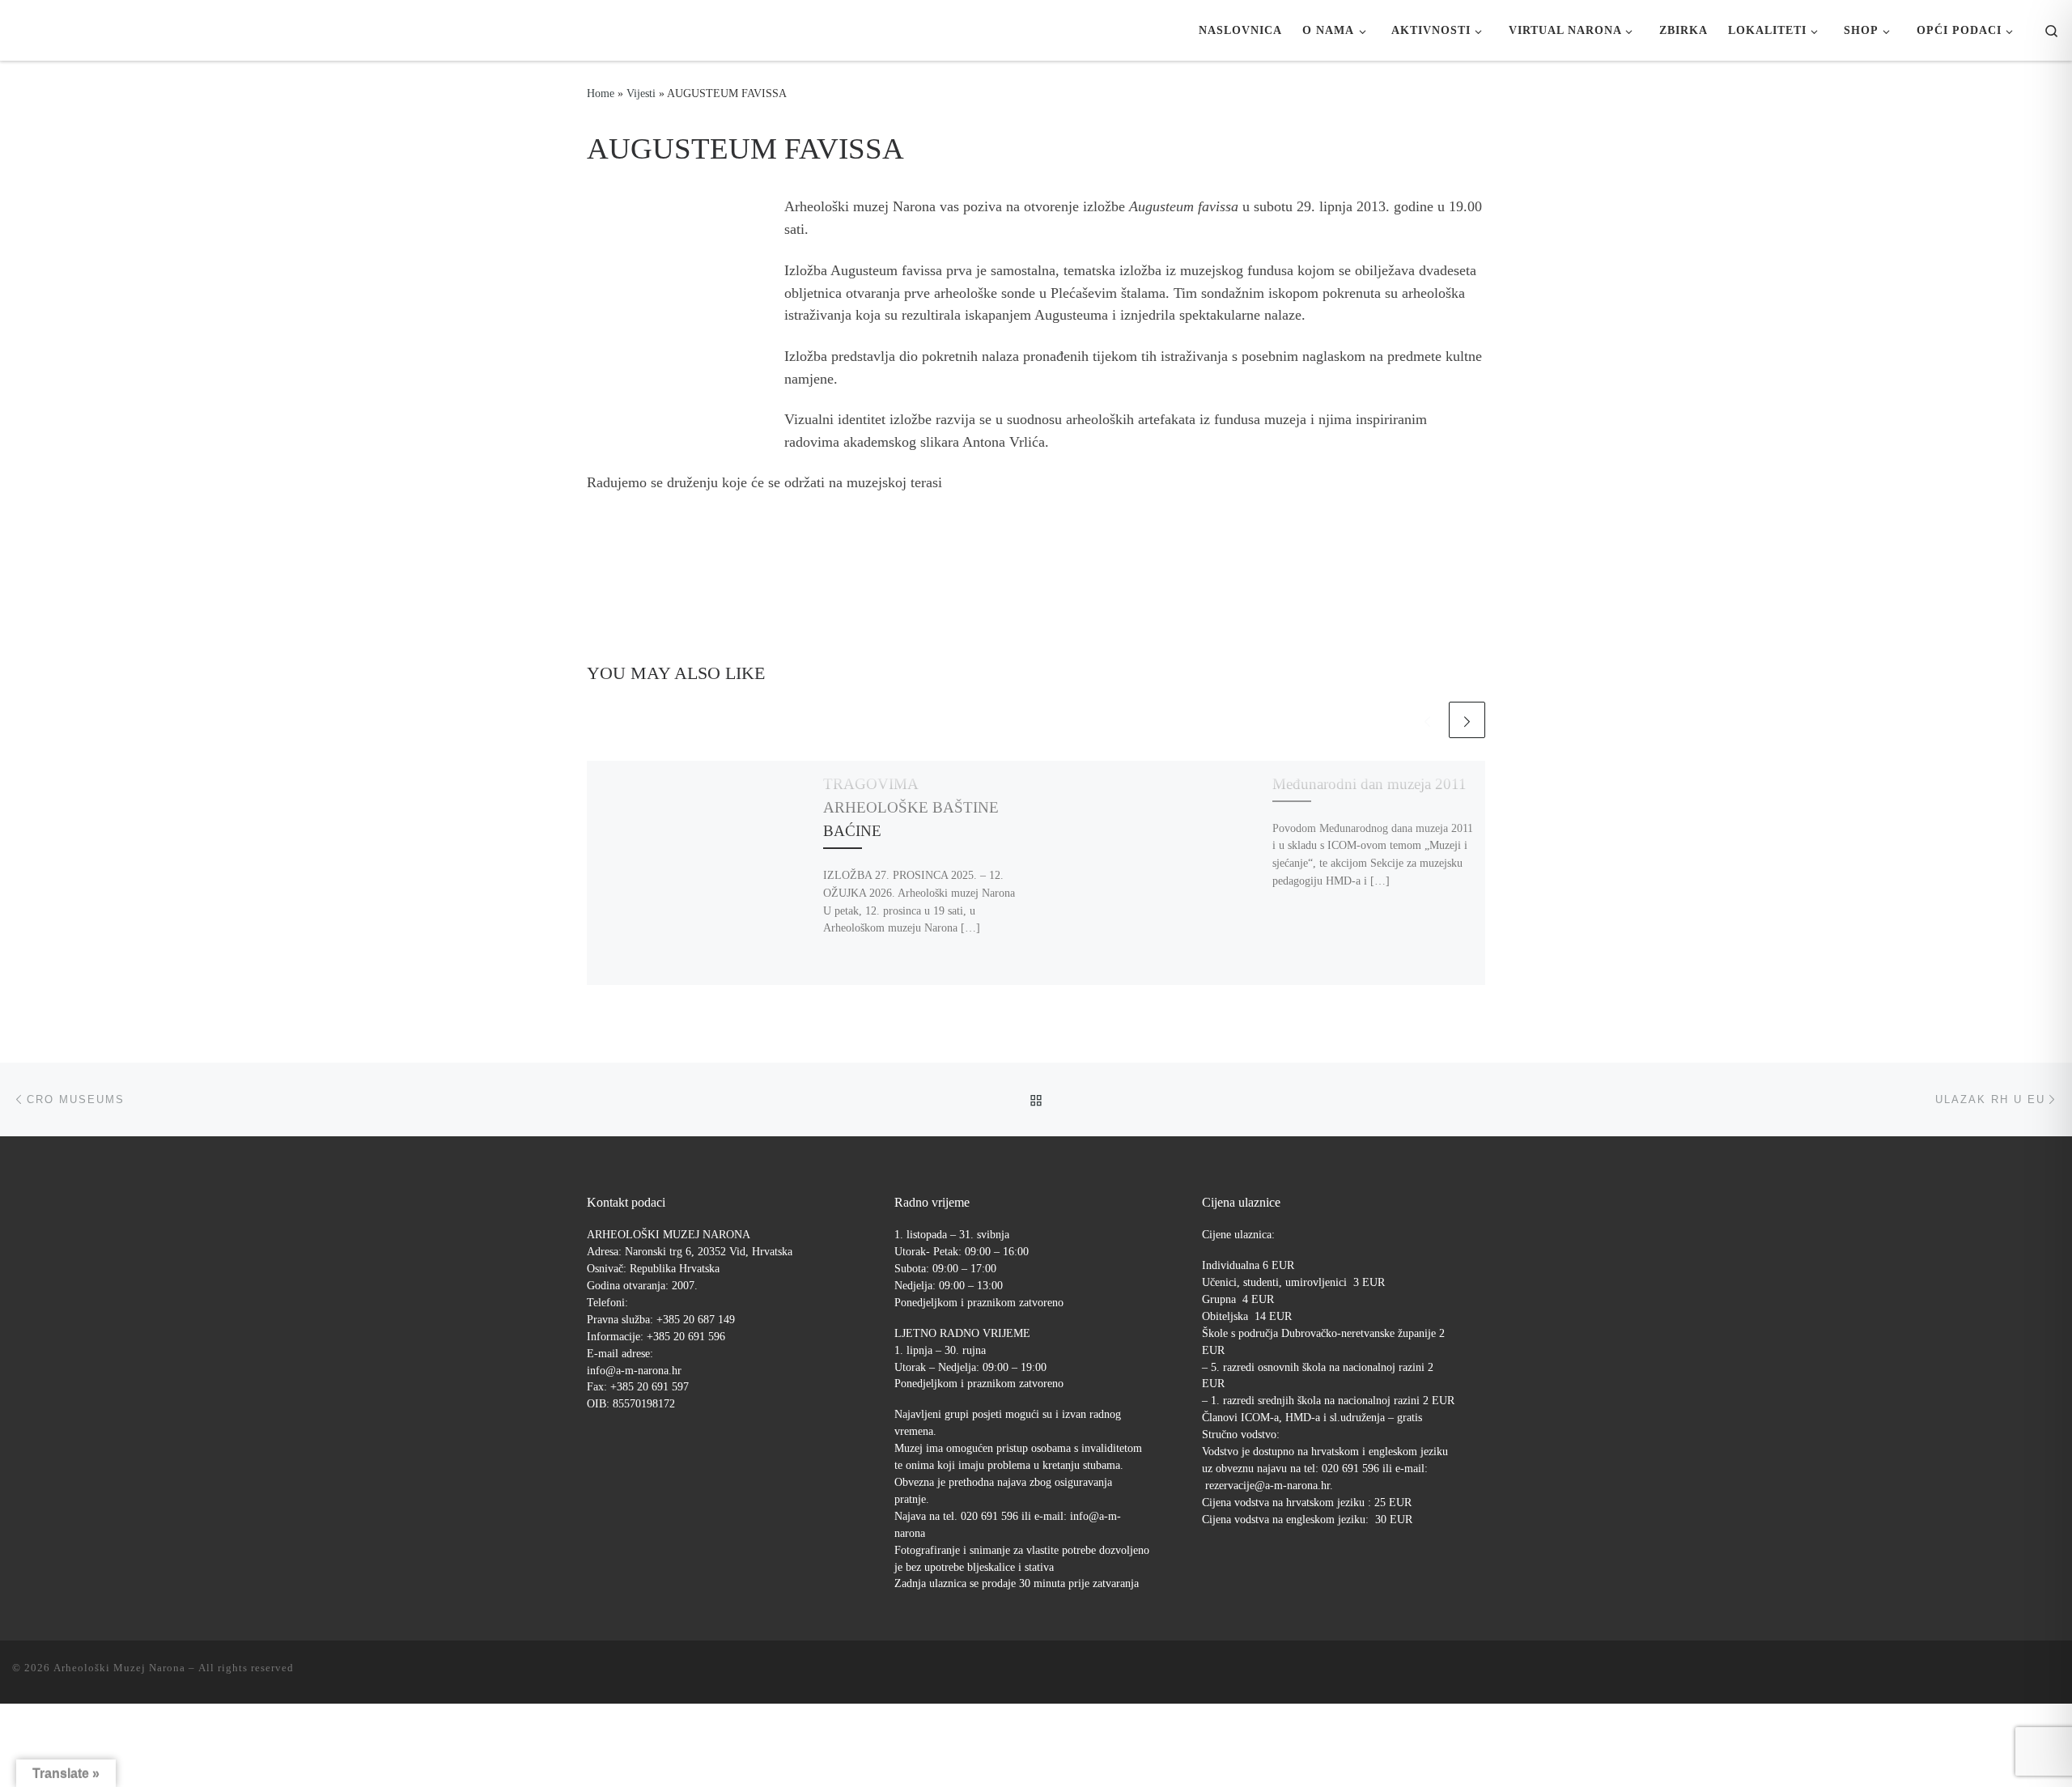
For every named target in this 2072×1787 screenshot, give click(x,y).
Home (601, 93)
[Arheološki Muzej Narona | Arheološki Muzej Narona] (17, 30)
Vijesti (641, 93)
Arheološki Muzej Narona (119, 1668)
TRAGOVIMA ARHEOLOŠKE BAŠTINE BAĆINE (911, 807)
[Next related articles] (1467, 720)
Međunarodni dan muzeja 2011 (1369, 784)
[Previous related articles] (1427, 720)
